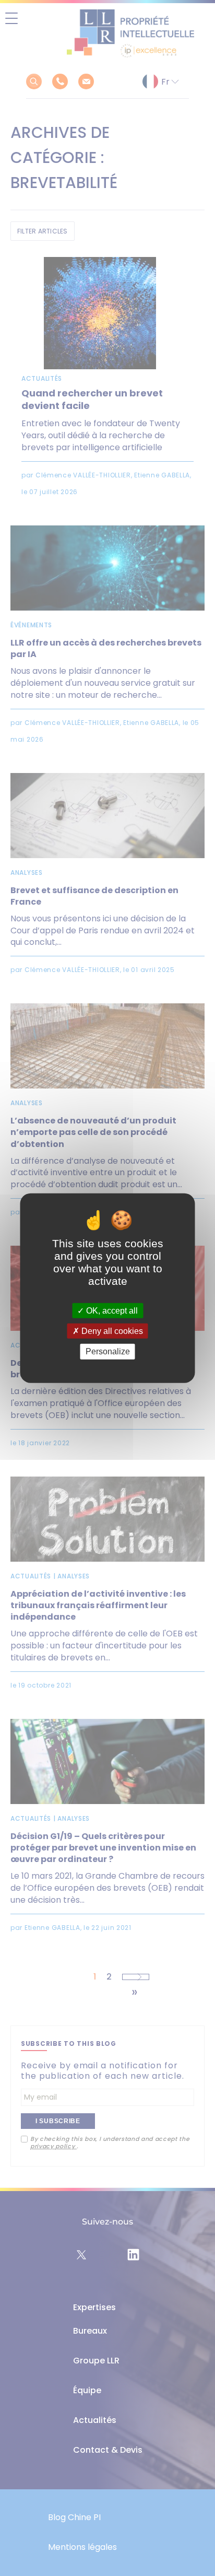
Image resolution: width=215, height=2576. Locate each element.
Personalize (108, 1351)
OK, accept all (111, 1311)
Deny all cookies (111, 1331)
